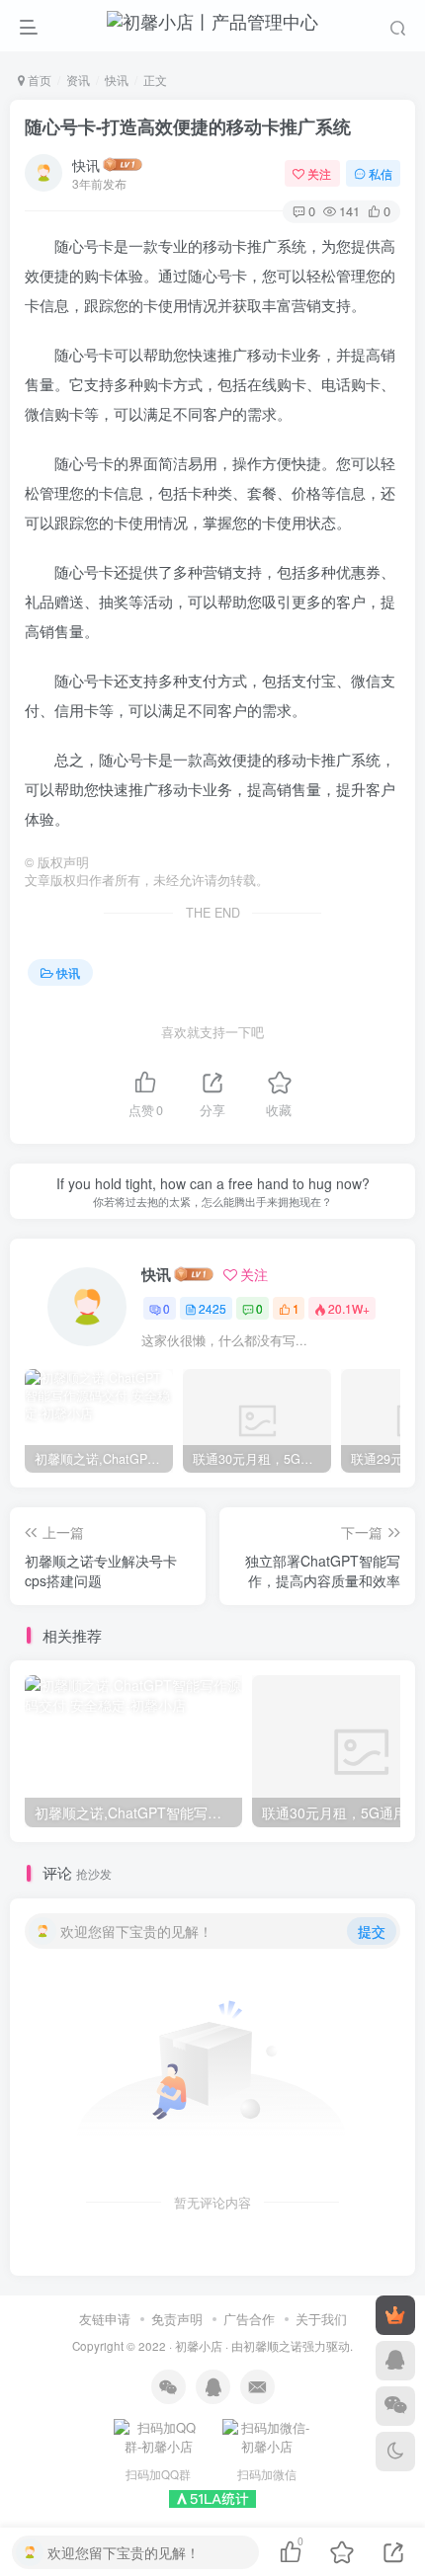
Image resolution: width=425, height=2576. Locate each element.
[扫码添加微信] (395, 2406)
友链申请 (105, 2319)
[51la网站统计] (212, 2497)
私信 (381, 173)
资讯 (78, 80)
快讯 (117, 80)
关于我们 (321, 2319)
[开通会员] (395, 2315)
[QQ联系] (395, 2361)
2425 (212, 1308)
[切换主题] (395, 2452)
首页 (38, 80)
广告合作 (249, 2319)
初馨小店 (199, 2346)
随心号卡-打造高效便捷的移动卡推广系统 (188, 126)
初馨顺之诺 (273, 2346)
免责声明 (177, 2319)
